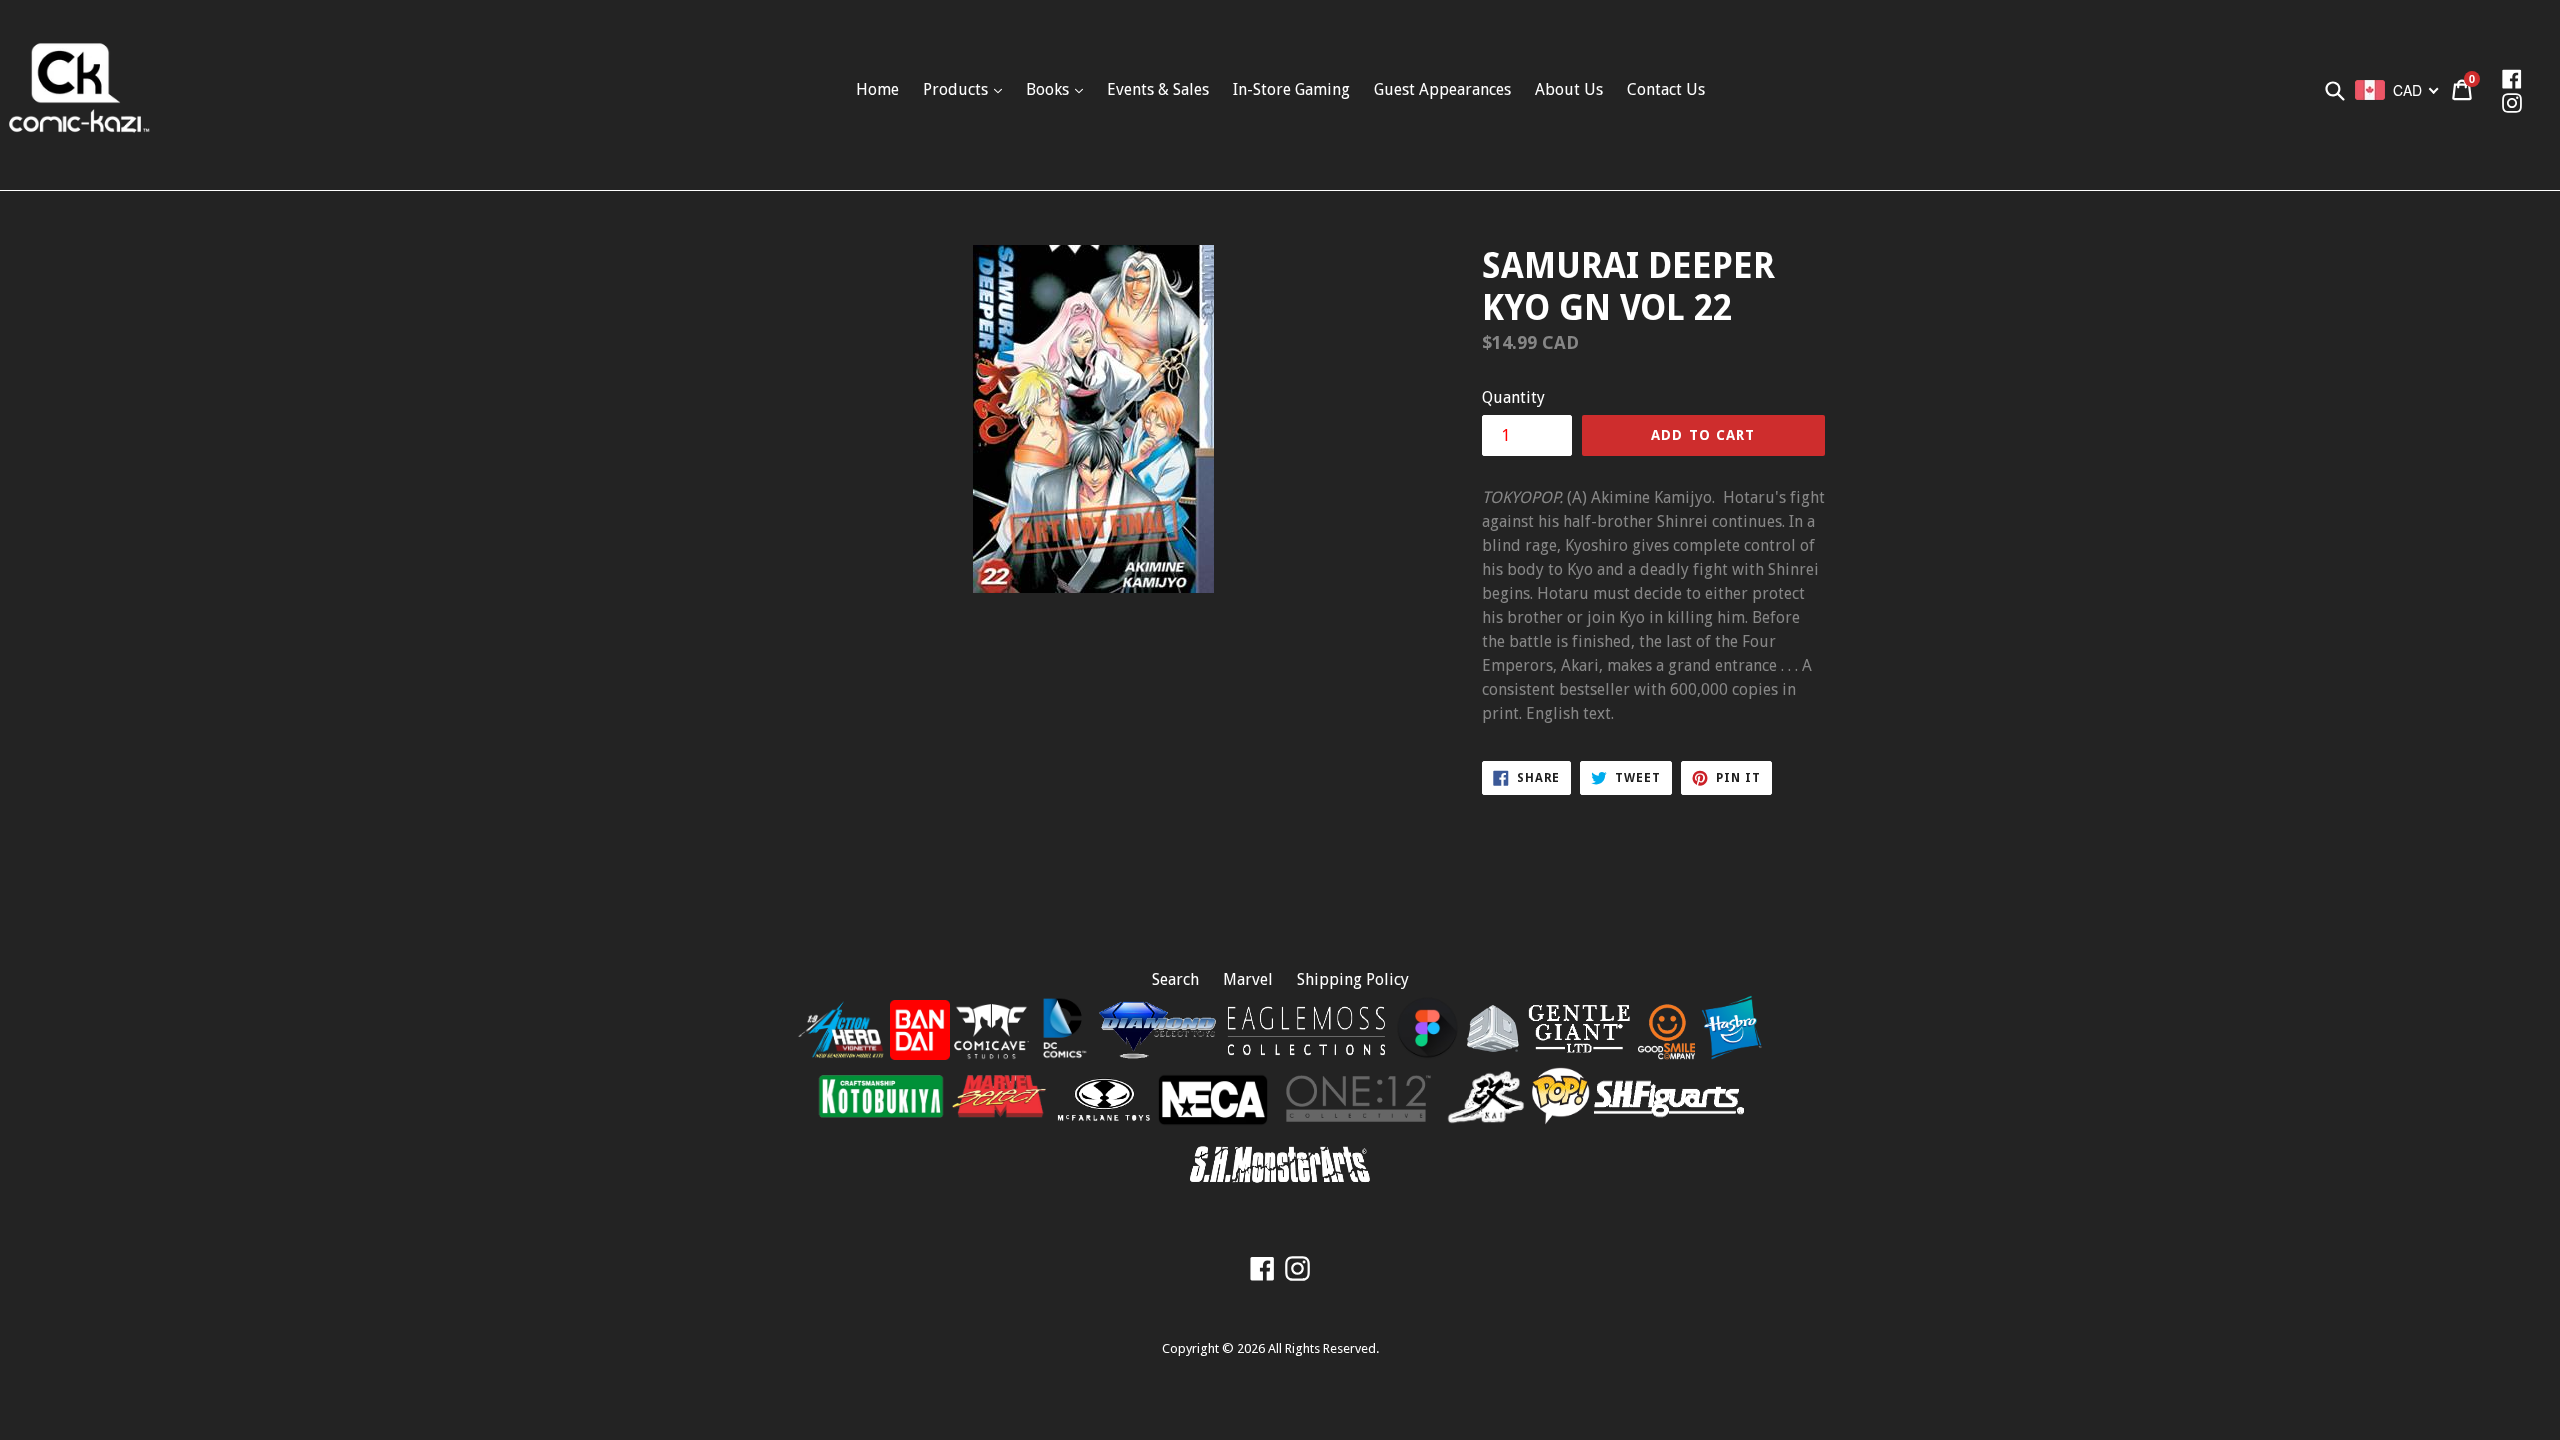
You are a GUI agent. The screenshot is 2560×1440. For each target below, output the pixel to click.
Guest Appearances (1442, 89)
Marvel (1248, 979)
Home (877, 89)
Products (957, 89)
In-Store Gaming (1291, 89)
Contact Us (1666, 89)
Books (1049, 89)
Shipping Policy (1353, 979)
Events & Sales (1158, 89)
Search (1175, 979)
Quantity (1513, 397)
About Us (1569, 89)
